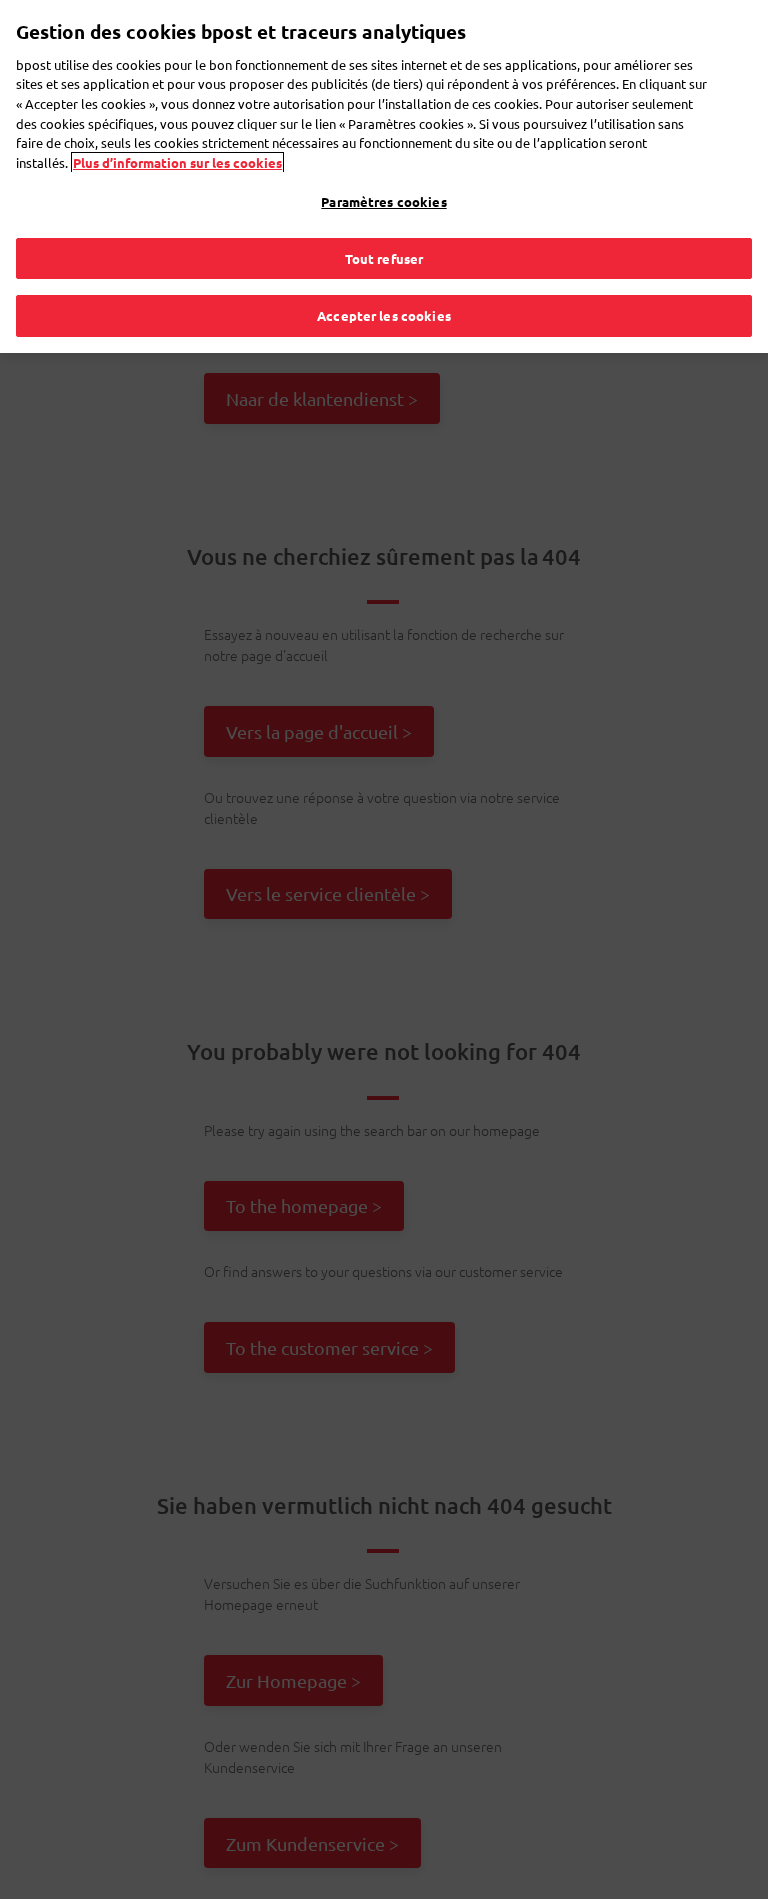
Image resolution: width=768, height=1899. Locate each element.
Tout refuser (384, 258)
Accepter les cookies (384, 315)
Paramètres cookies (383, 201)
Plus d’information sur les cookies (177, 162)
